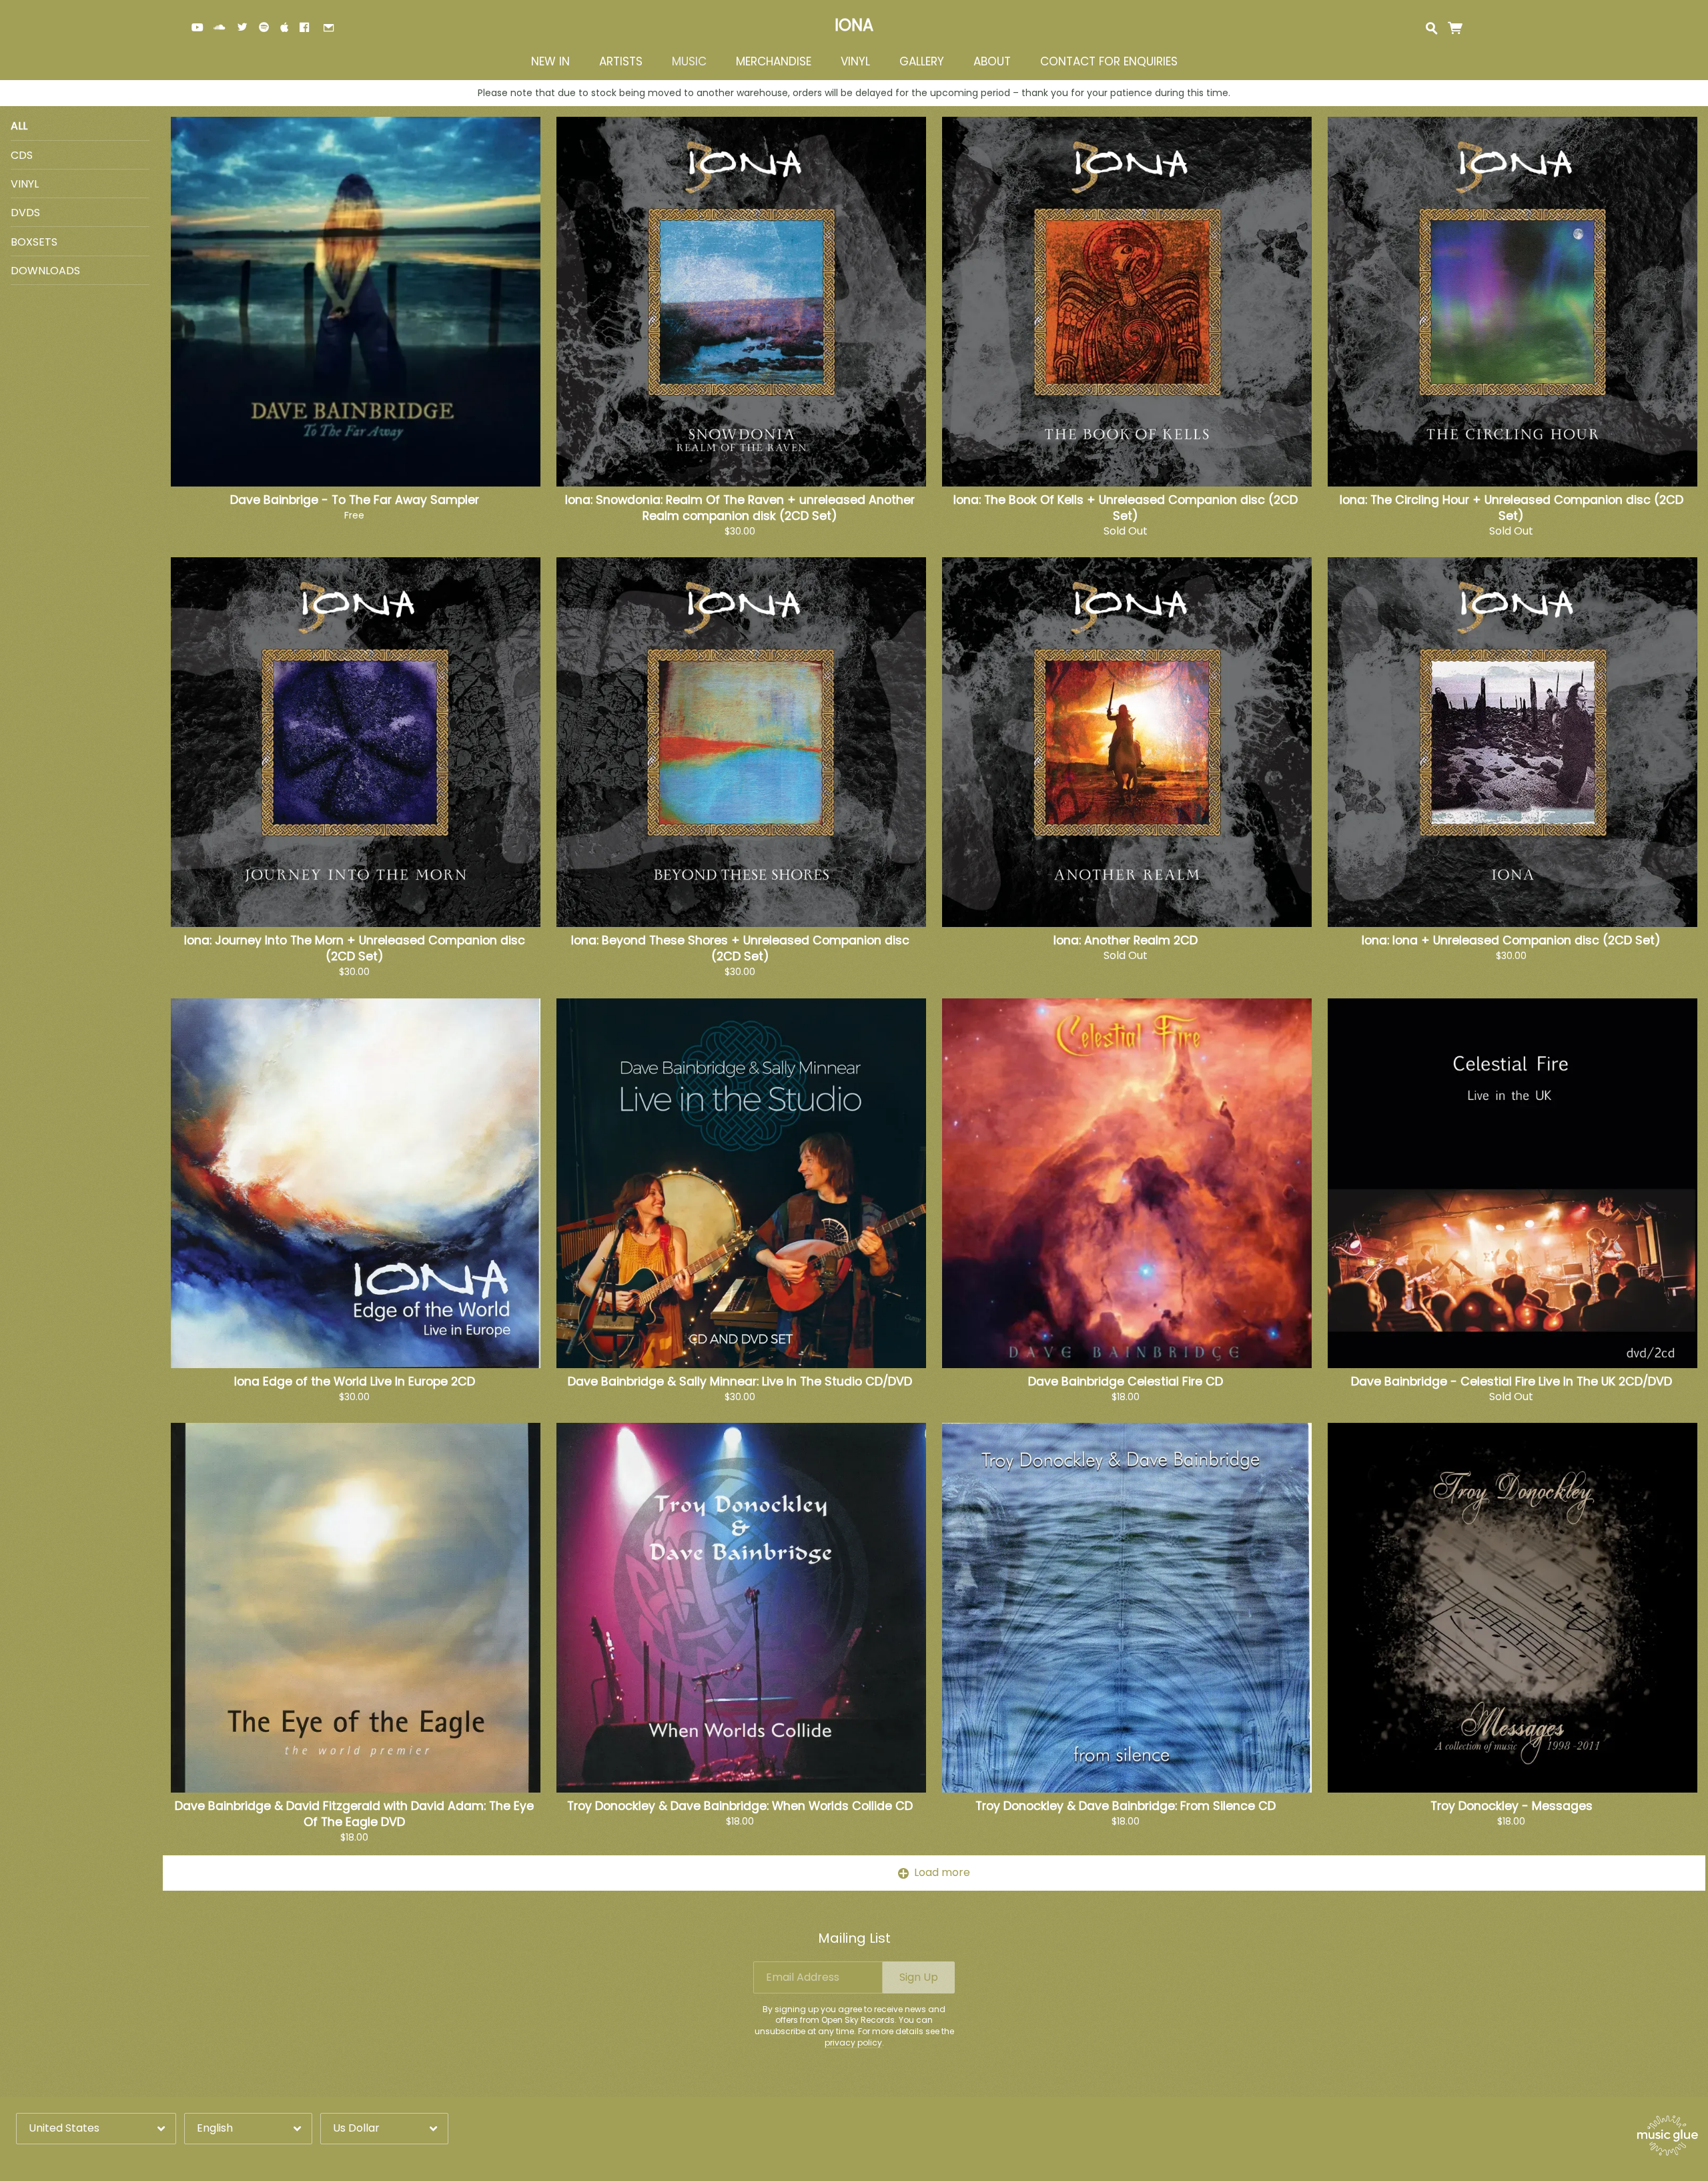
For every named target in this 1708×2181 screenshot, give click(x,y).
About (992, 62)
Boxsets (34, 242)
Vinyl (855, 62)
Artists (621, 62)
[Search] (1431, 27)
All (19, 126)
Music (689, 62)
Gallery (922, 62)
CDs (22, 155)
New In (550, 62)
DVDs (25, 213)
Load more (942, 1872)
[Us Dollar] (384, 2129)
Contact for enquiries (1109, 62)
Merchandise (774, 62)
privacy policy (853, 2043)
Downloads (45, 271)
